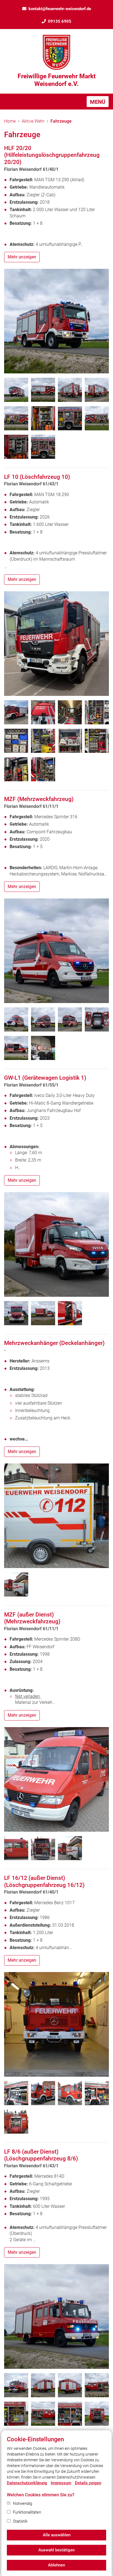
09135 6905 (60, 21)
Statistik (20, 2521)
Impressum (61, 2483)
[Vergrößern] (56, 321)
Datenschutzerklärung (27, 2483)
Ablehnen (56, 2565)
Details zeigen (88, 2483)
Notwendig (22, 2503)
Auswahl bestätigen (56, 2550)
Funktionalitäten (27, 2512)
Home (10, 121)
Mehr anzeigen (22, 257)
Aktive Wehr (33, 121)
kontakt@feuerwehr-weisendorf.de (60, 9)
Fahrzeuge (61, 121)
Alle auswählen (57, 2535)
